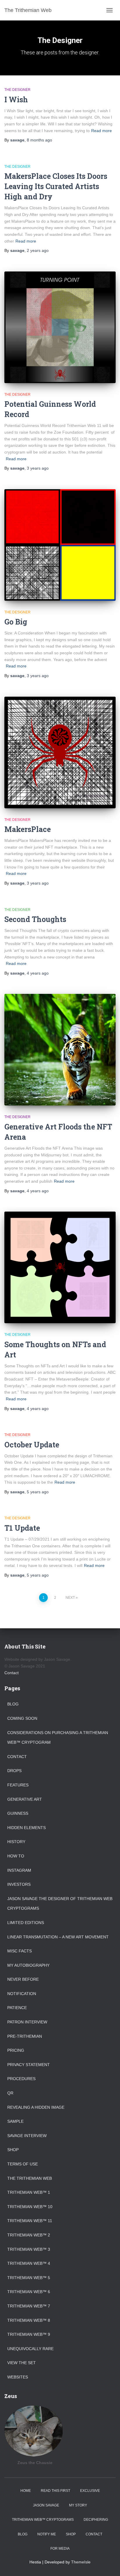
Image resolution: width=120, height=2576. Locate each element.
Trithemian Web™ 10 (30, 2207)
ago (39, 140)
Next (70, 1598)
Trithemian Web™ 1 (29, 2192)
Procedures (21, 2079)
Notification (22, 1994)
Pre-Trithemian (25, 2036)
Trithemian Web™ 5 (29, 2278)
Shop (13, 2150)
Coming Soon (22, 1718)
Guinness (18, 1813)
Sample (15, 2121)
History (16, 1842)
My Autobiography (28, 1965)
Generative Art (25, 1799)
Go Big (16, 622)
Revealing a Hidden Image (36, 2107)
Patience (17, 2008)
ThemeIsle (81, 2562)
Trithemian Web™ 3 (29, 2249)
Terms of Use (23, 2164)
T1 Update (22, 1528)
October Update (32, 1445)
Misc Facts (20, 1951)
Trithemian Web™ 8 (29, 2320)
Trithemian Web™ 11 (30, 2221)
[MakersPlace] (60, 752)
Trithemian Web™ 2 (29, 2235)
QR (10, 2093)
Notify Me (47, 2534)
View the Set (22, 2363)
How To (16, 1856)
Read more (102, 131)
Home (26, 2491)
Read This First (55, 2491)
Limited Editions (26, 1923)
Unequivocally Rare (30, 2349)
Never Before (23, 1979)
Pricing (16, 2050)
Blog (13, 1704)
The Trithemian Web (30, 2178)
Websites (18, 2377)
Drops (14, 1771)
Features (18, 1785)
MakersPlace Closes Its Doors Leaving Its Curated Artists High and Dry (56, 186)
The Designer (17, 90)
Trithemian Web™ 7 (29, 2306)
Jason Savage (46, 2505)
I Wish (16, 100)
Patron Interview (27, 2022)
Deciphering (96, 2520)
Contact (12, 1673)
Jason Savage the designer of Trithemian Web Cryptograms (60, 1904)
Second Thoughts (35, 919)
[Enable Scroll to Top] (108, 2564)
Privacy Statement (29, 2065)
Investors (19, 1884)
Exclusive (90, 2491)
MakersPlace (28, 829)
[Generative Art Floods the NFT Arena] (60, 1050)
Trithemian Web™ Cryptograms (43, 2520)
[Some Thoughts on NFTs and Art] (60, 1267)
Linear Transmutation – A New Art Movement (58, 1937)
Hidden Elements (27, 1828)
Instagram (19, 1870)
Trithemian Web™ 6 (29, 2292)
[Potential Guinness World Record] (60, 327)
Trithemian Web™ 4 (29, 2263)
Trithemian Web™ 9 (29, 2334)
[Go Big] (60, 545)
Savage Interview (27, 2136)
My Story (78, 2505)
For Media (60, 2549)
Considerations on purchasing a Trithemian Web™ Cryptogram (58, 1738)
